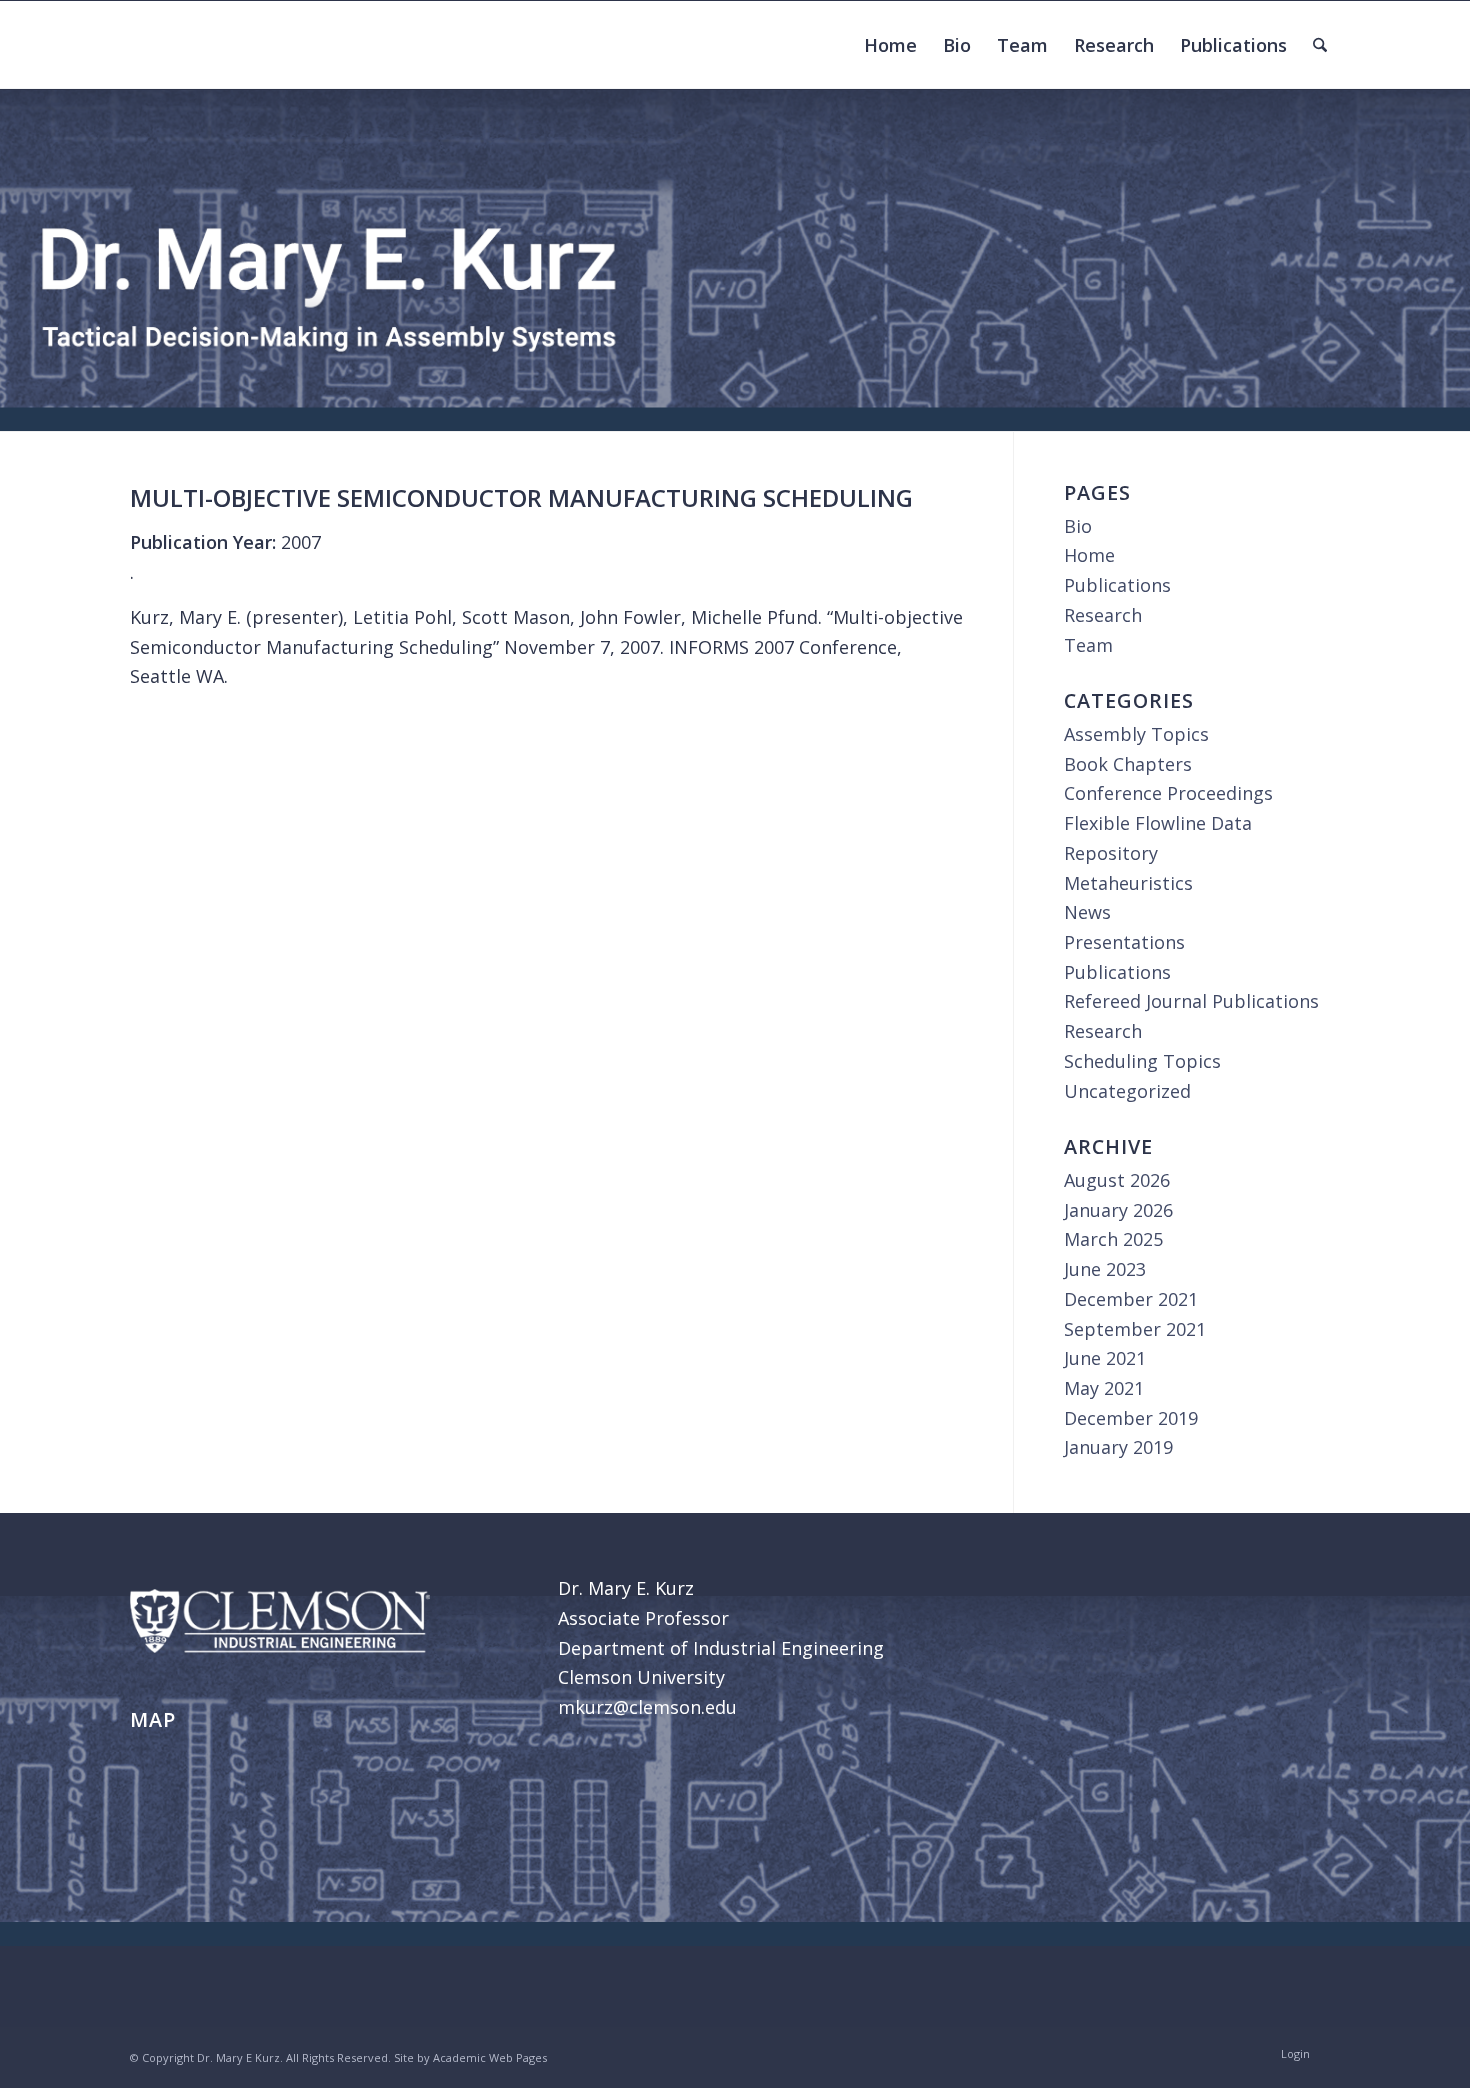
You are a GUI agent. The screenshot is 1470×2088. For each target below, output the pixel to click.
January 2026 (1118, 1210)
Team (1088, 645)
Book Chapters (1128, 764)
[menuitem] (890, 45)
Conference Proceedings (1168, 793)
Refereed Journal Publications (1191, 1001)
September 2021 (1135, 1329)
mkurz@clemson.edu (647, 1707)
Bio (1078, 526)
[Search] (1320, 45)
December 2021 (1131, 1299)
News (1087, 912)
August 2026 (1117, 1180)
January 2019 (1118, 1447)
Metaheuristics (1128, 883)
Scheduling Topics (1142, 1061)
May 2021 (1104, 1388)
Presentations (1124, 942)
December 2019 (1131, 1418)
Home (1089, 555)
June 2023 (1105, 1269)
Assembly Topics (1136, 734)
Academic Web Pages (490, 2057)
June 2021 (1105, 1358)
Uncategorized (1127, 1091)
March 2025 (1113, 1239)
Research (1103, 615)
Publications (1117, 585)
